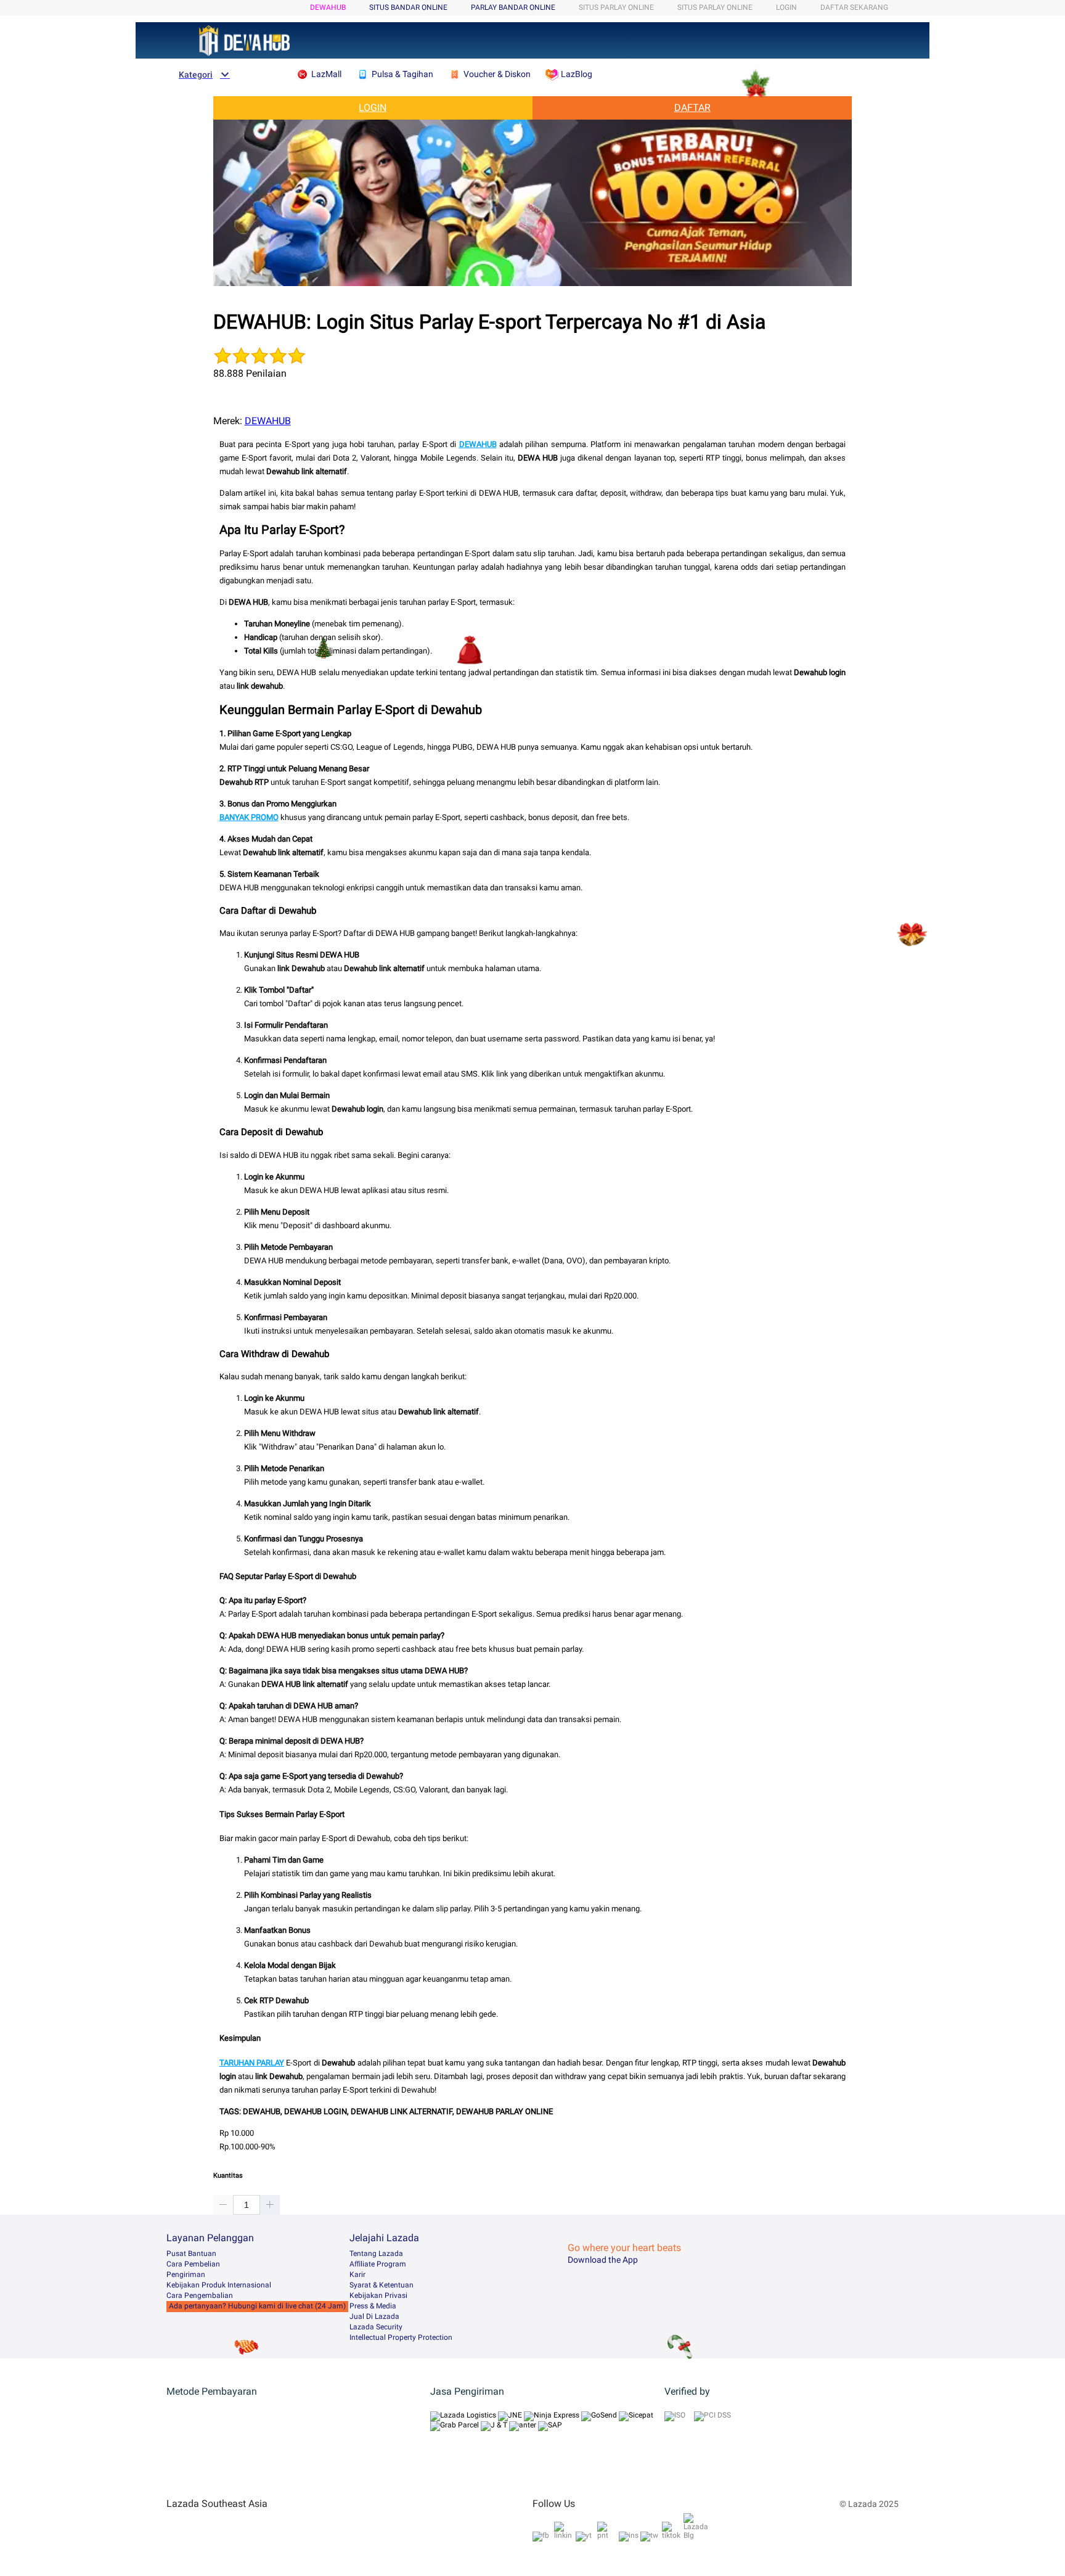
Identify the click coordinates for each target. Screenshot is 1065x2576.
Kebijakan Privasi (378, 2295)
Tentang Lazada (376, 2254)
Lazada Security (376, 2327)
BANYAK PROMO (249, 817)
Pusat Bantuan (191, 2254)
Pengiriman (186, 2275)
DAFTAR (692, 108)
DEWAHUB (328, 7)
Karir (357, 2275)
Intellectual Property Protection (401, 2337)
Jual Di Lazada (374, 2316)
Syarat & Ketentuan (382, 2285)
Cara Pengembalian (200, 2295)
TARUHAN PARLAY (252, 2063)
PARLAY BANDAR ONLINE (513, 7)
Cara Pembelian (193, 2264)
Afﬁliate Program (378, 2264)
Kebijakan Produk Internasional (219, 2285)
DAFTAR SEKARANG (854, 7)
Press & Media (373, 2306)
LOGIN (786, 7)
